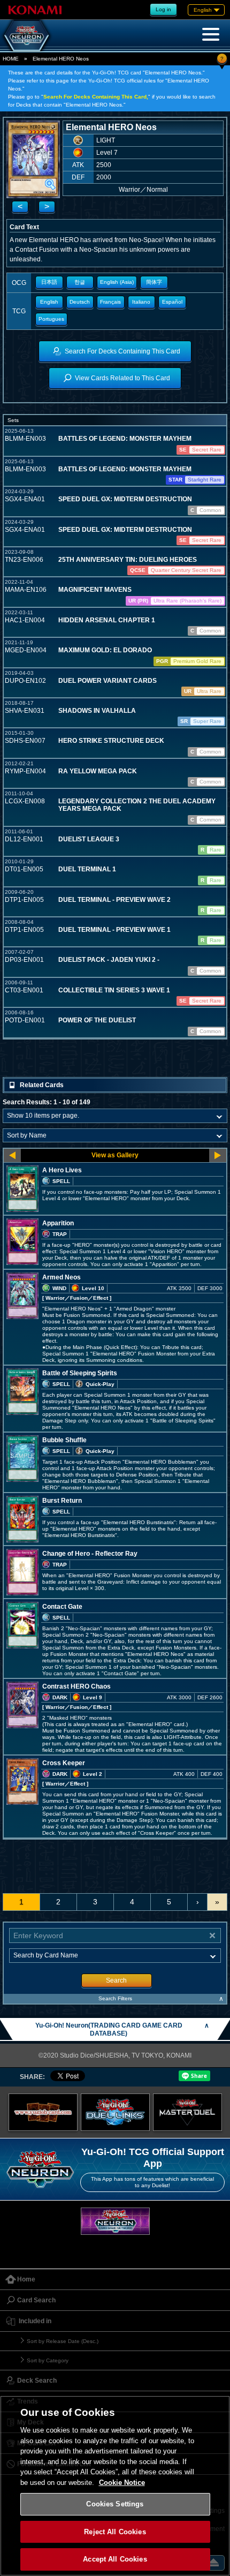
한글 (80, 282)
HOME (11, 59)
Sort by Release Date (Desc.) (63, 2341)
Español (172, 302)
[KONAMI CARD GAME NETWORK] (115, 2221)
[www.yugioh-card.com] (43, 2112)
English (49, 302)
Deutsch (80, 302)
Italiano (141, 302)
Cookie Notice (122, 2483)
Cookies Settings (115, 2504)
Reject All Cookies (115, 2532)
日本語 (49, 282)
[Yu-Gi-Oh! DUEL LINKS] (115, 2112)
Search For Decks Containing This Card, (96, 97)
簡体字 (154, 282)
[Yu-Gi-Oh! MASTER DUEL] (187, 2112)
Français (110, 302)
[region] (115, 2486)
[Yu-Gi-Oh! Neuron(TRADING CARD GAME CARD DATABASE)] (27, 35)
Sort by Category (48, 2360)
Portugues (51, 319)
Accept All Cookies (115, 2559)
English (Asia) (117, 282)
